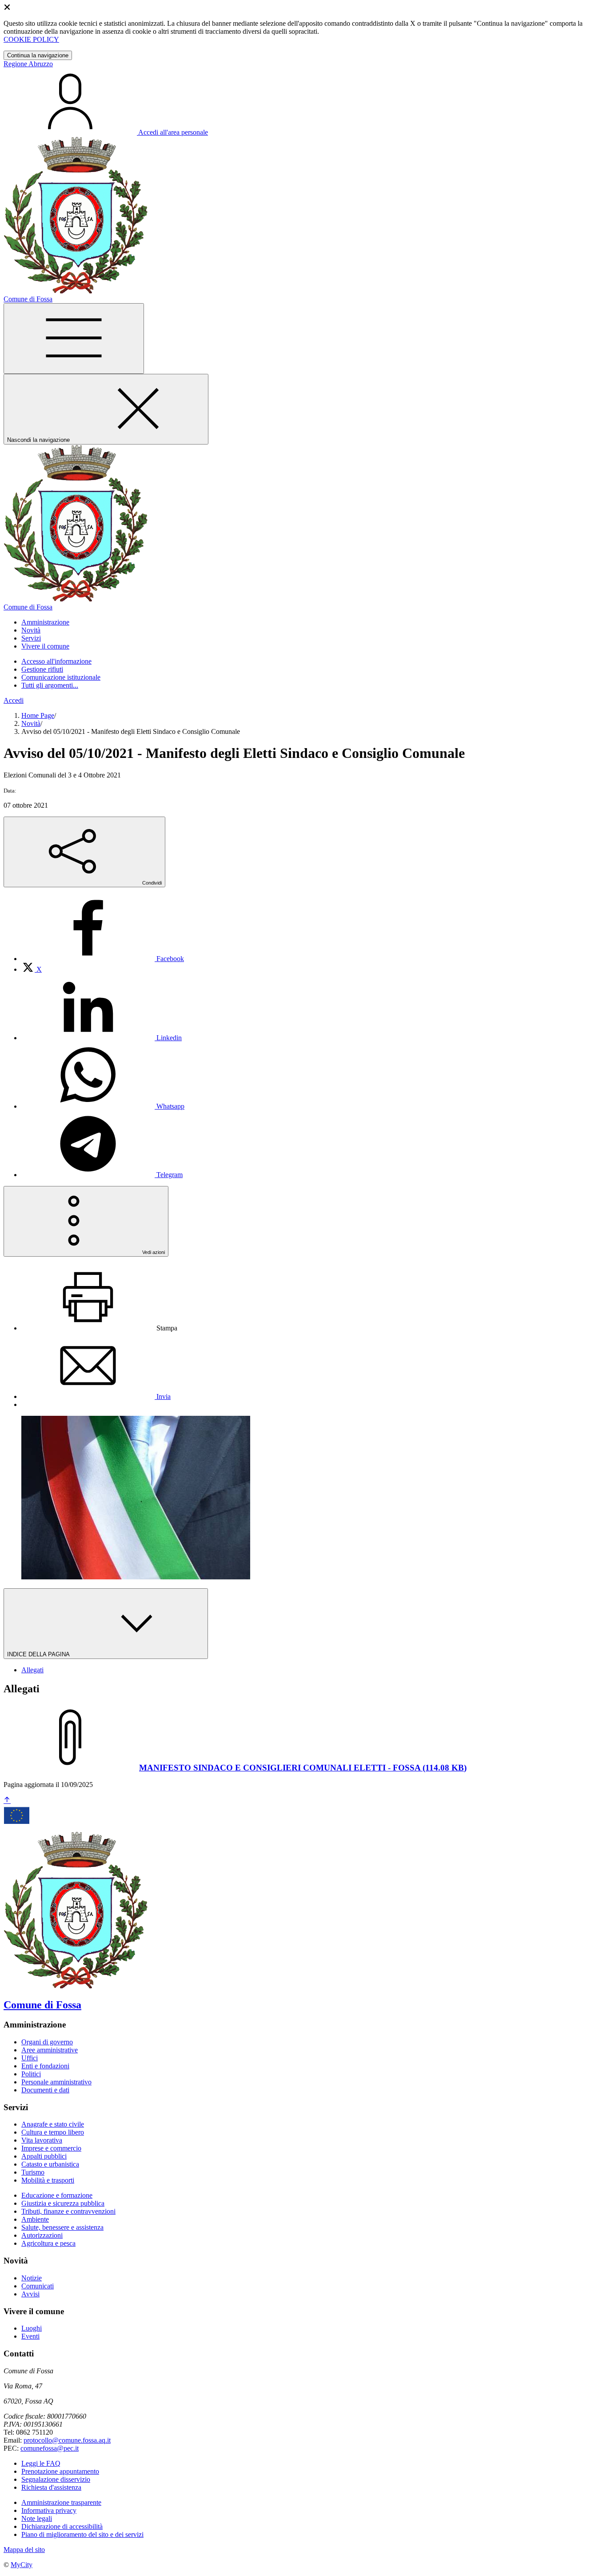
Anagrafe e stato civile (53, 2124)
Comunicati (38, 2286)
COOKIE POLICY (31, 39)
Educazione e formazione (57, 2195)
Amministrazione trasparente (61, 2502)
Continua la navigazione (38, 55)
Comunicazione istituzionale (61, 677)
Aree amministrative (50, 2050)
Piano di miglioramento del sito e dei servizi (82, 2534)
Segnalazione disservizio (56, 2479)
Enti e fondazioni (45, 2066)
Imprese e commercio (51, 2148)
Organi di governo (47, 2042)
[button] (45, 622)
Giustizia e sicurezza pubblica (63, 2203)
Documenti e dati (45, 2090)
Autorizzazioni (42, 2235)
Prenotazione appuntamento (60, 2471)
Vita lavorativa (42, 2140)
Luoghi (32, 2328)
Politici (31, 2074)
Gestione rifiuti (42, 669)
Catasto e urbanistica (50, 2164)
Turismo (33, 2172)
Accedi (14, 700)
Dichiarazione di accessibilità (62, 2526)
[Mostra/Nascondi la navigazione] (74, 339)
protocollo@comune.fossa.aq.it (67, 2440)
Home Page (38, 715)
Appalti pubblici (44, 2156)
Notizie (32, 2278)
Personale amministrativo (56, 2082)
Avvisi (30, 2294)
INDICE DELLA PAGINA (39, 1654)
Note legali (37, 2518)
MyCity (22, 2565)
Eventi (30, 2336)
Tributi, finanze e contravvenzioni (68, 2211)
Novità (31, 723)
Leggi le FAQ (41, 2463)
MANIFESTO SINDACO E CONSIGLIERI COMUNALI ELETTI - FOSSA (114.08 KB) (303, 1768)
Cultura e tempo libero (53, 2132)
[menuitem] (103, 959)
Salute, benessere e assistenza (62, 2227)
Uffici (30, 2058)
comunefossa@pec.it (50, 2448)
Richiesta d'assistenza (51, 2487)
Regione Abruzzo (28, 64)
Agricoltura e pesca (48, 2243)
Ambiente (35, 2219)
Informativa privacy (49, 2510)
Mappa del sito (24, 2550)
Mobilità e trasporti (48, 2180)
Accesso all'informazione (56, 661)
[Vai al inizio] (7, 1801)
